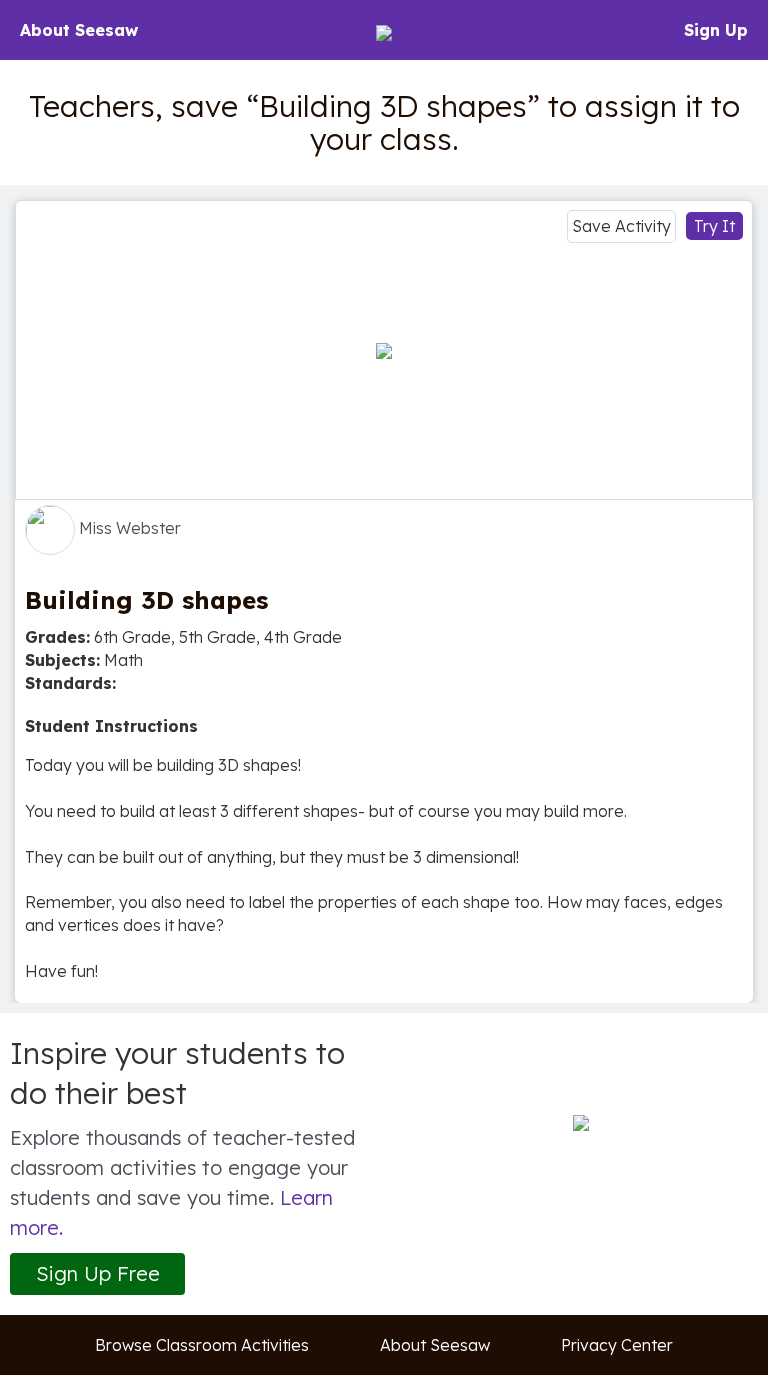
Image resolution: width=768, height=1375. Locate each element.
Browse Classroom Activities (202, 1345)
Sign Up (716, 30)
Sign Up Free (98, 1273)
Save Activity (621, 226)
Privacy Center (617, 1345)
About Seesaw (79, 30)
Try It (714, 226)
